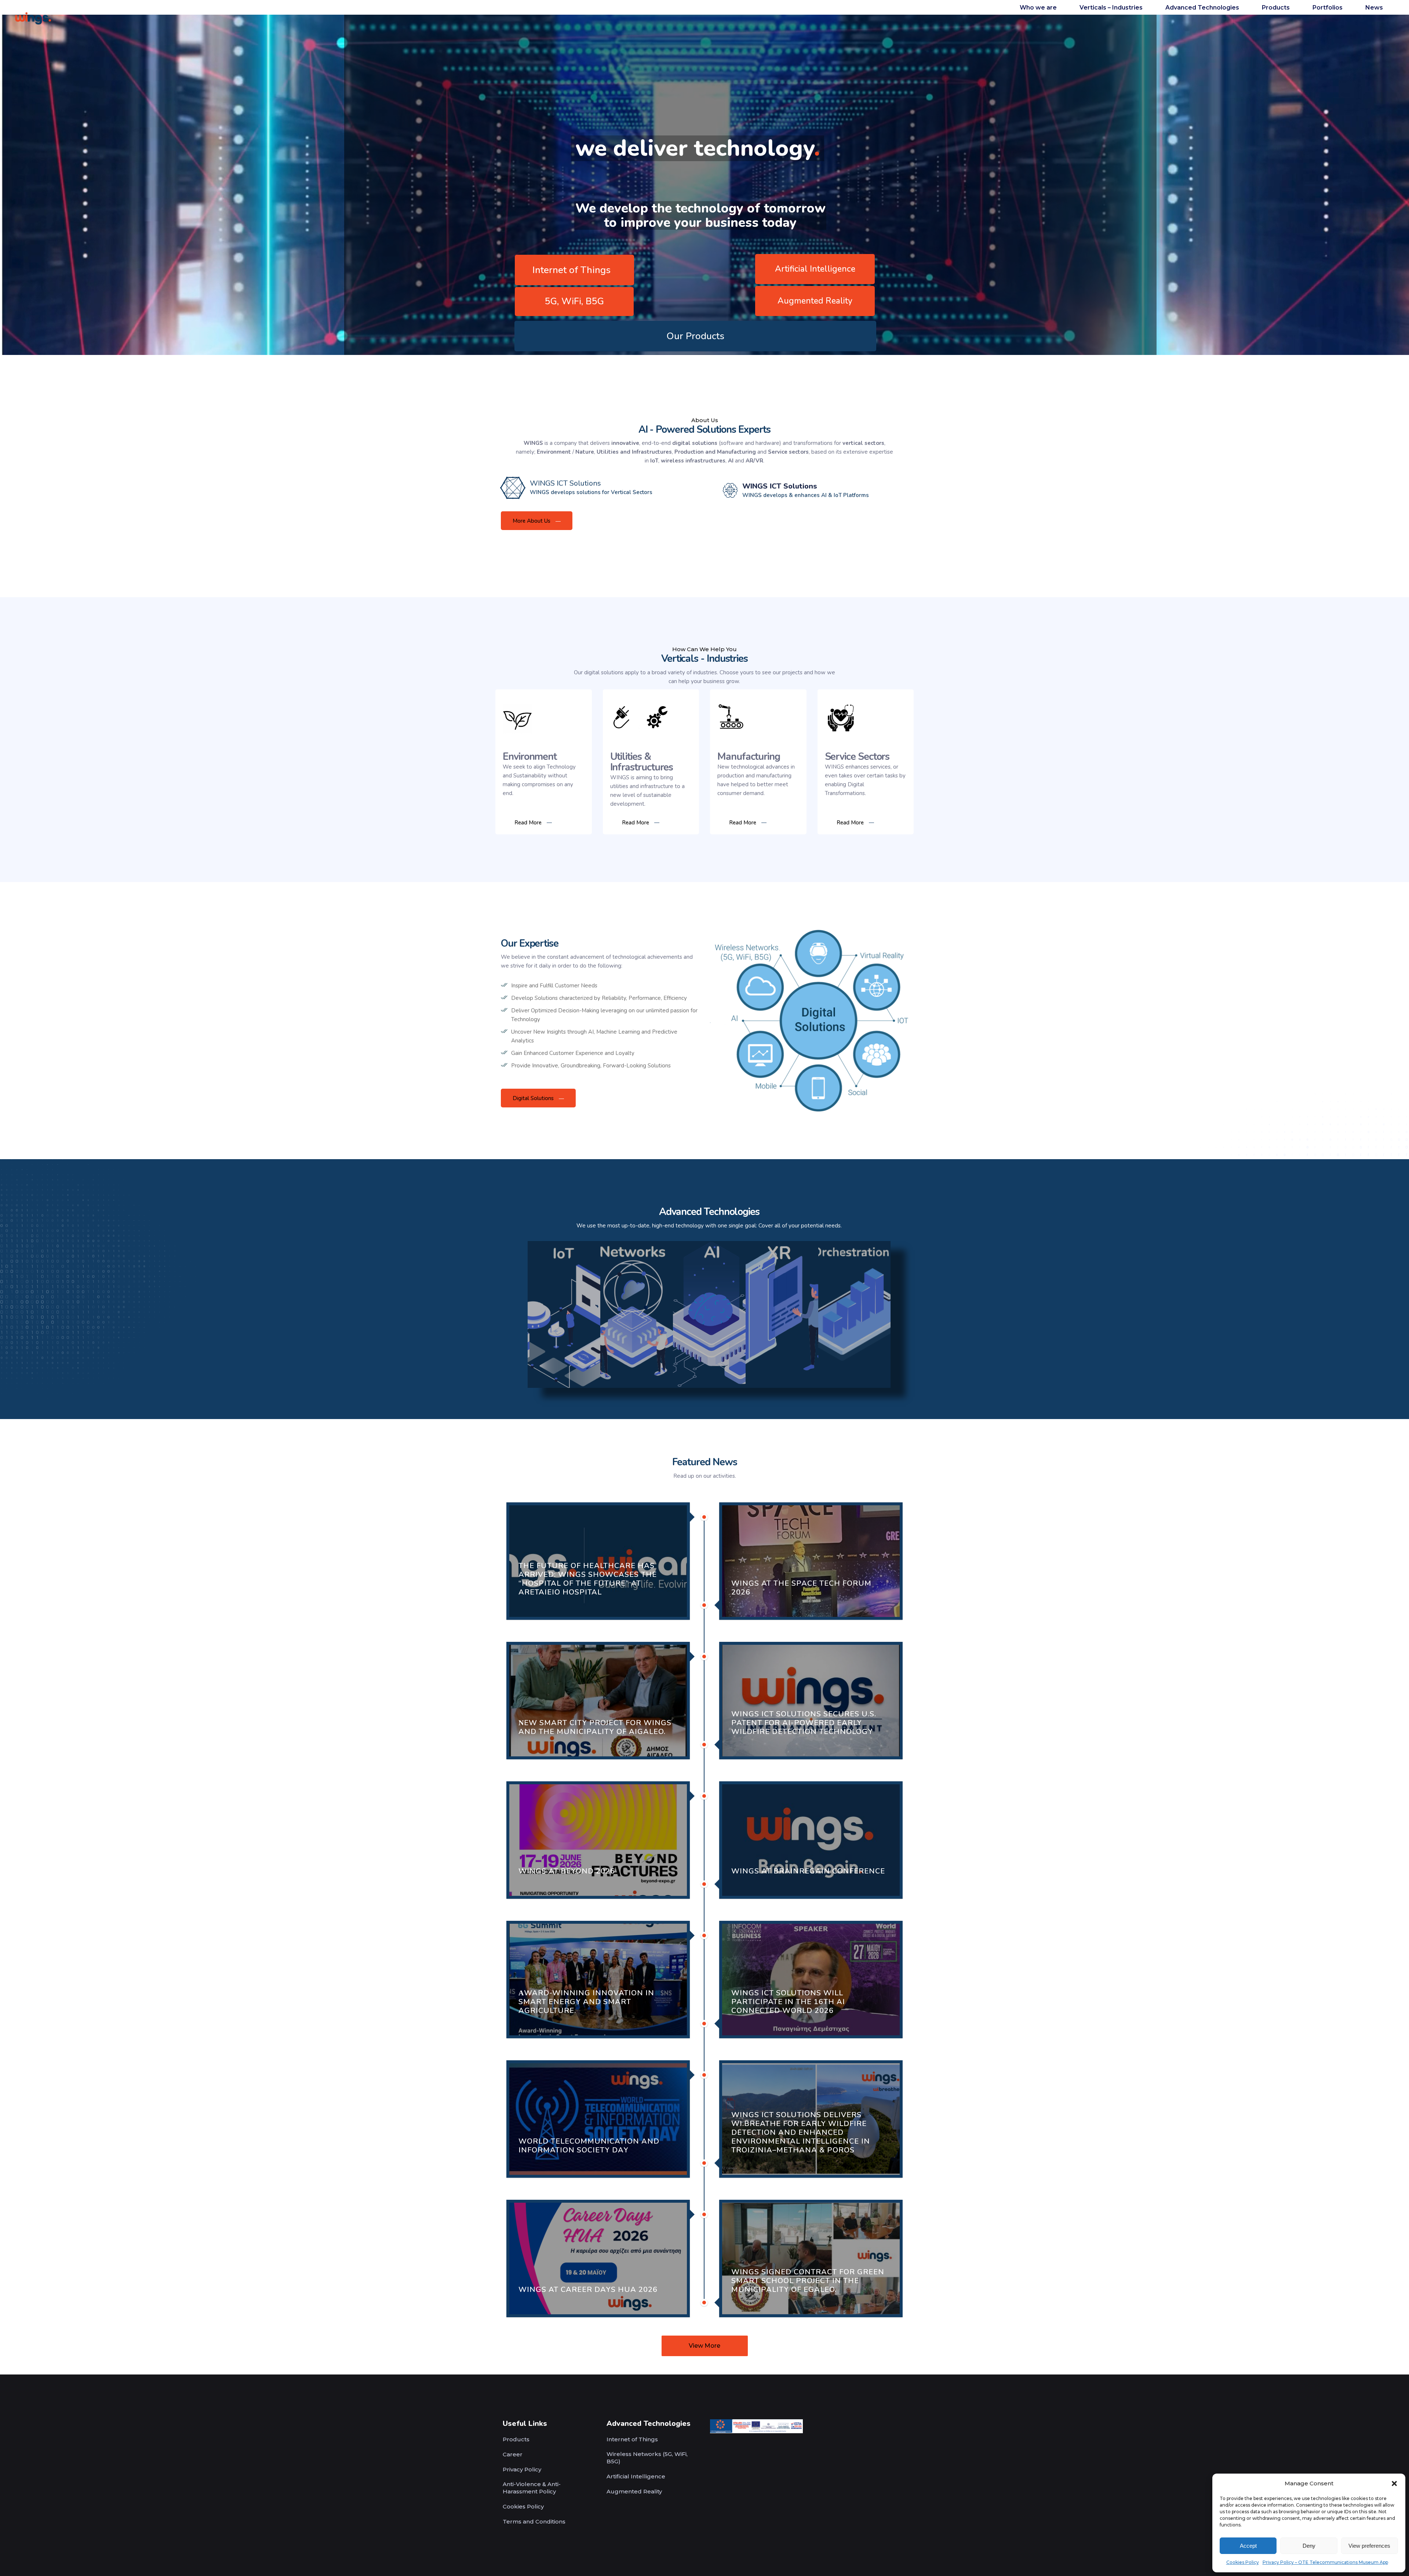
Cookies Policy (1243, 2562)
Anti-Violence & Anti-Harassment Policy (532, 2488)
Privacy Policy (522, 2469)
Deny (1309, 2546)
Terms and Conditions (534, 2521)
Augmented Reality (815, 301)
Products (516, 2439)
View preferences (1369, 2546)
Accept (1248, 2546)
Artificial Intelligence (815, 269)
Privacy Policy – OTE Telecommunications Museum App (1325, 2562)
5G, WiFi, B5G (574, 301)
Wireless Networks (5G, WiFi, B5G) (647, 2458)
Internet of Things (571, 270)
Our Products (695, 336)
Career (513, 2454)
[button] (1394, 2484)
